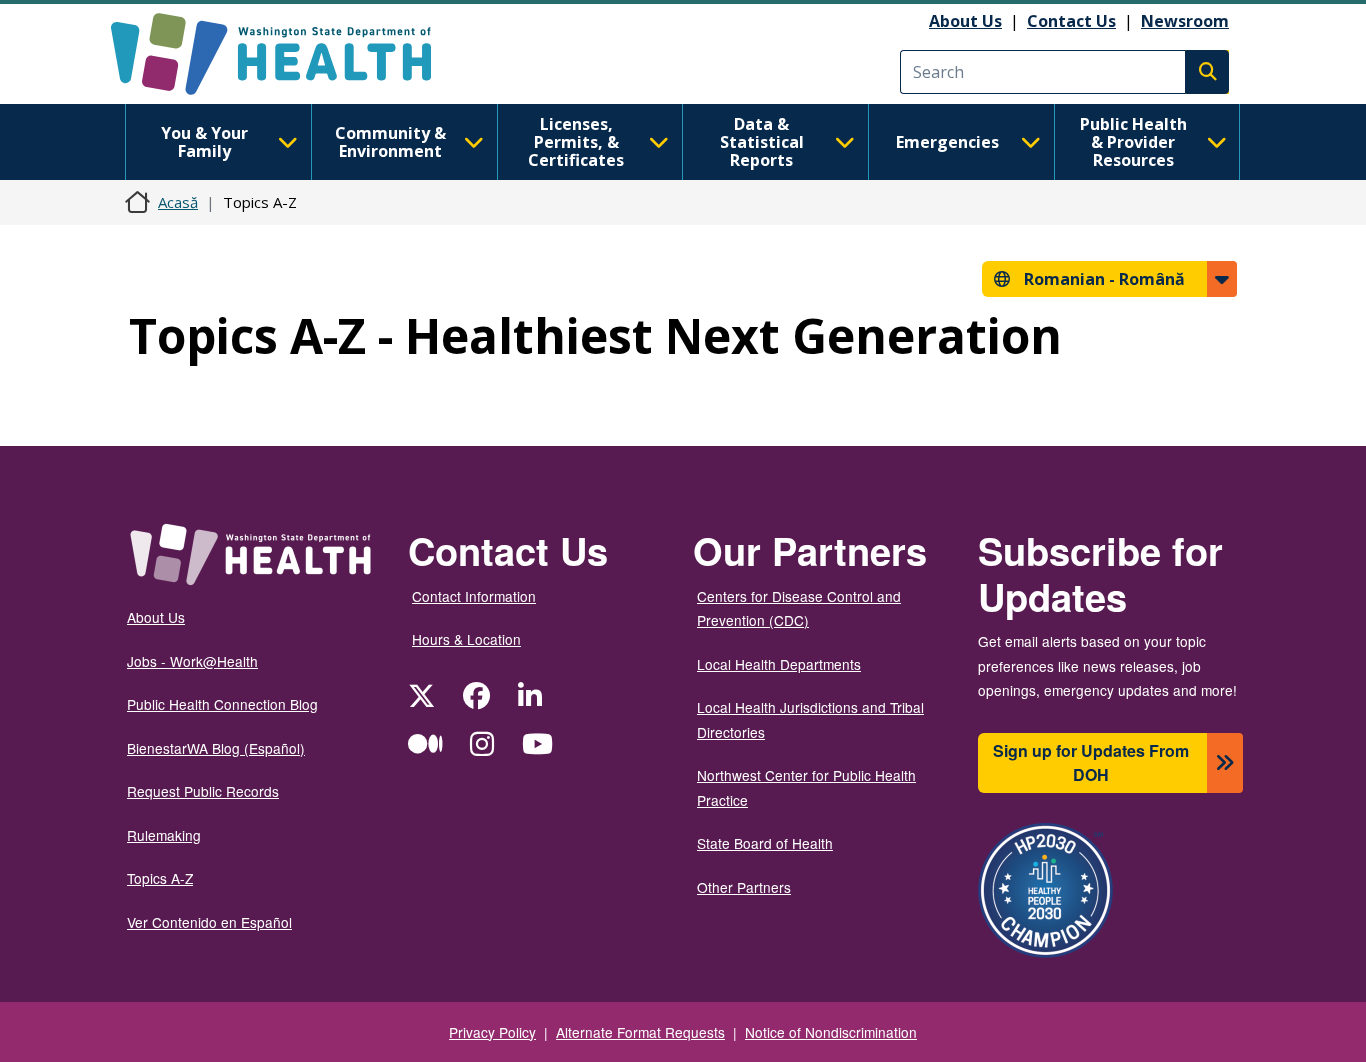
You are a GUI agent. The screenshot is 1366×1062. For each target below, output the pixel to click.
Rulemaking (164, 835)
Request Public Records (203, 791)
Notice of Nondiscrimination (831, 1032)
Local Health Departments (779, 664)
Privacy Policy (492, 1032)
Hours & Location (466, 639)
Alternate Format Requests (640, 1032)
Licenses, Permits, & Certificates (576, 142)
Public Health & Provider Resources (1133, 142)
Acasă (178, 202)
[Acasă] (288, 54)
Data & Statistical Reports (762, 142)
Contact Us (1071, 21)
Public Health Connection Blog (222, 704)
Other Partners (744, 887)
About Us (965, 21)
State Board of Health (765, 843)
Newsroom (1185, 21)
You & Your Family (204, 142)
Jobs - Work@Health (192, 661)
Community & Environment (390, 142)
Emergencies (947, 142)
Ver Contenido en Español (209, 922)
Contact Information (474, 596)
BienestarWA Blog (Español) (216, 748)
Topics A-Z (160, 878)
